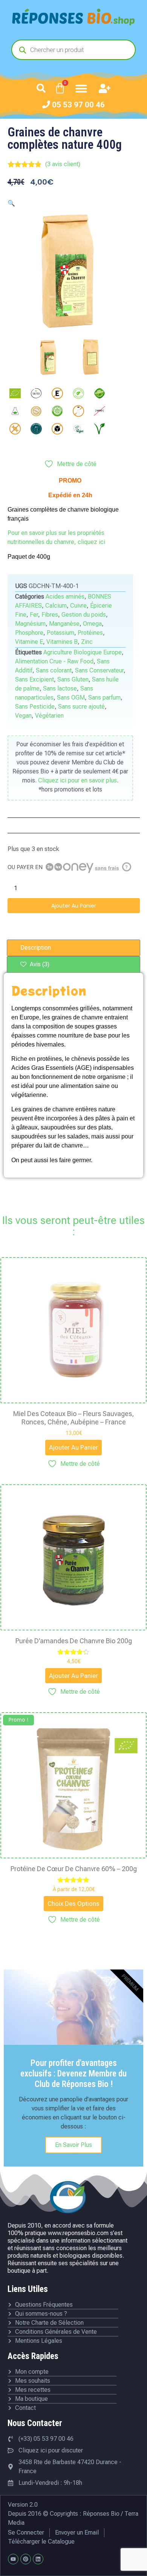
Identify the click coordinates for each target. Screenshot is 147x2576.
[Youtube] (13, 2559)
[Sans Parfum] (36, 429)
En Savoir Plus (73, 2145)
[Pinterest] (26, 2559)
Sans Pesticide (35, 707)
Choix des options (73, 1904)
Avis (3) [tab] (39, 964)
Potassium (60, 633)
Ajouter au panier (74, 906)
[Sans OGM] (15, 429)
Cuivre (78, 606)
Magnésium (30, 624)
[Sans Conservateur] (100, 393)
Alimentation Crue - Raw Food (54, 661)
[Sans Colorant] (78, 393)
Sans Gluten (73, 679)
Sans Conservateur (99, 670)
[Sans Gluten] (36, 411)
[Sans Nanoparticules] (100, 411)
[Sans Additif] (57, 393)
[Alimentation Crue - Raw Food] (36, 393)
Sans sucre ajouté (81, 707)
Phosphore (29, 633)
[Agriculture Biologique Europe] (15, 393)
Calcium (56, 606)
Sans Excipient (34, 679)
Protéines (90, 633)
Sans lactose (60, 688)
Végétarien (49, 716)
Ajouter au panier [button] (73, 1447)
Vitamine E (29, 642)
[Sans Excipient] (15, 411)
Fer (34, 615)
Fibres (50, 615)
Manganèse (64, 624)
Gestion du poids (84, 615)
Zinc (87, 642)
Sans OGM (71, 697)
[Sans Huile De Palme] (57, 411)
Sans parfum (104, 697)
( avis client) (63, 164)
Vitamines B (62, 642)
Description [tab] (36, 948)
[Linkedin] (38, 2559)
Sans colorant (54, 670)
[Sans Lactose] (78, 411)
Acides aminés (65, 597)
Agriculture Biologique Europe (83, 652)
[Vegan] (78, 429)
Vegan (23, 716)
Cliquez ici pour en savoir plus (77, 780)
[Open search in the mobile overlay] (73, 50)
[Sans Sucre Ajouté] (57, 429)
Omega (92, 624)
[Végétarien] (100, 429)
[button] (41, 88)
